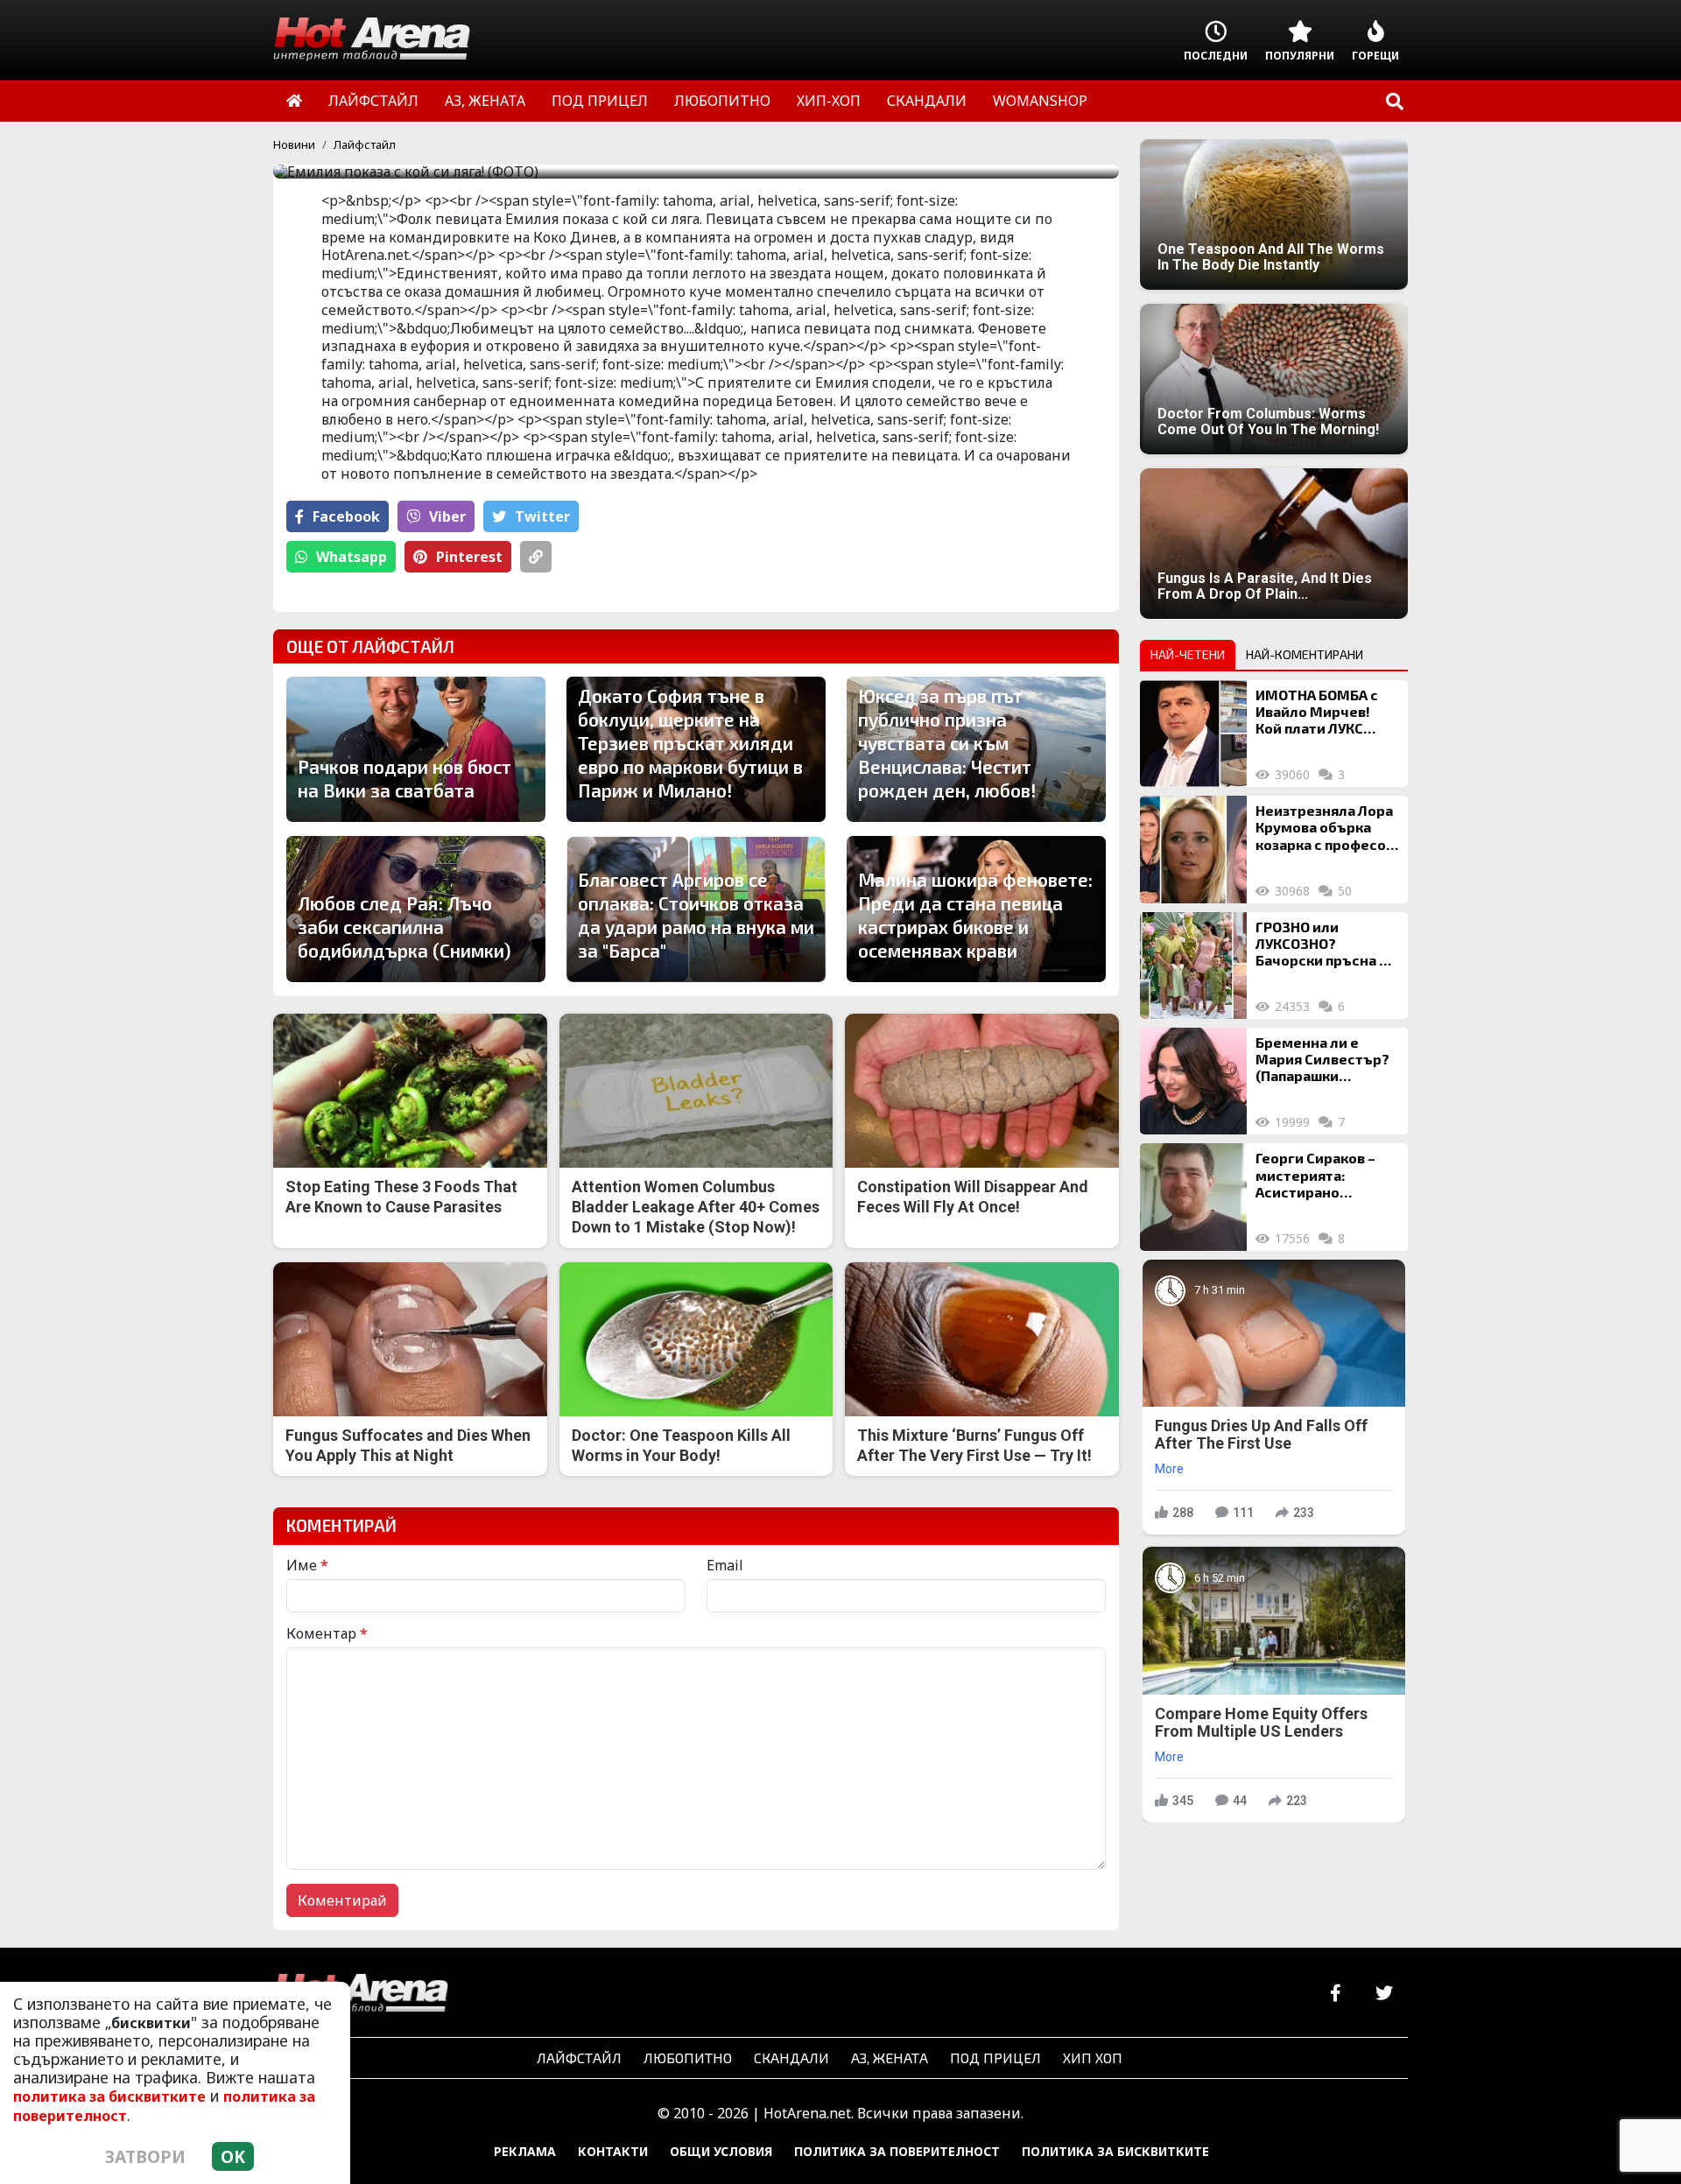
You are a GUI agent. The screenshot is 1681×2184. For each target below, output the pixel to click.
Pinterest (469, 557)
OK (233, 2156)
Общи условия (721, 2151)
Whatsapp (352, 557)
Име (307, 1565)
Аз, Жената (890, 2058)
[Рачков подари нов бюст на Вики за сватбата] (416, 749)
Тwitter (542, 516)
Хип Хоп (1093, 2058)
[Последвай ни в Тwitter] (1384, 1994)
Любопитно (688, 2058)
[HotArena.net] (361, 1994)
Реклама (525, 2151)
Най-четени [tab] (1188, 654)
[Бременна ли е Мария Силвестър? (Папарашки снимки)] (1193, 1081)
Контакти (613, 2151)
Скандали (791, 2058)
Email (725, 1565)
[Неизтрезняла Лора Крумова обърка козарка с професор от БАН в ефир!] (1193, 849)
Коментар (327, 1633)
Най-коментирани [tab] (1305, 654)
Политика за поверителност (897, 2151)
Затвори (145, 2156)
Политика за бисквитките (1115, 2151)
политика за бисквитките (109, 2096)
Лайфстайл (365, 144)
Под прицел (995, 2058)
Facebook (346, 516)
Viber (447, 516)
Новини (294, 144)
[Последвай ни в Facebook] (1336, 1994)
